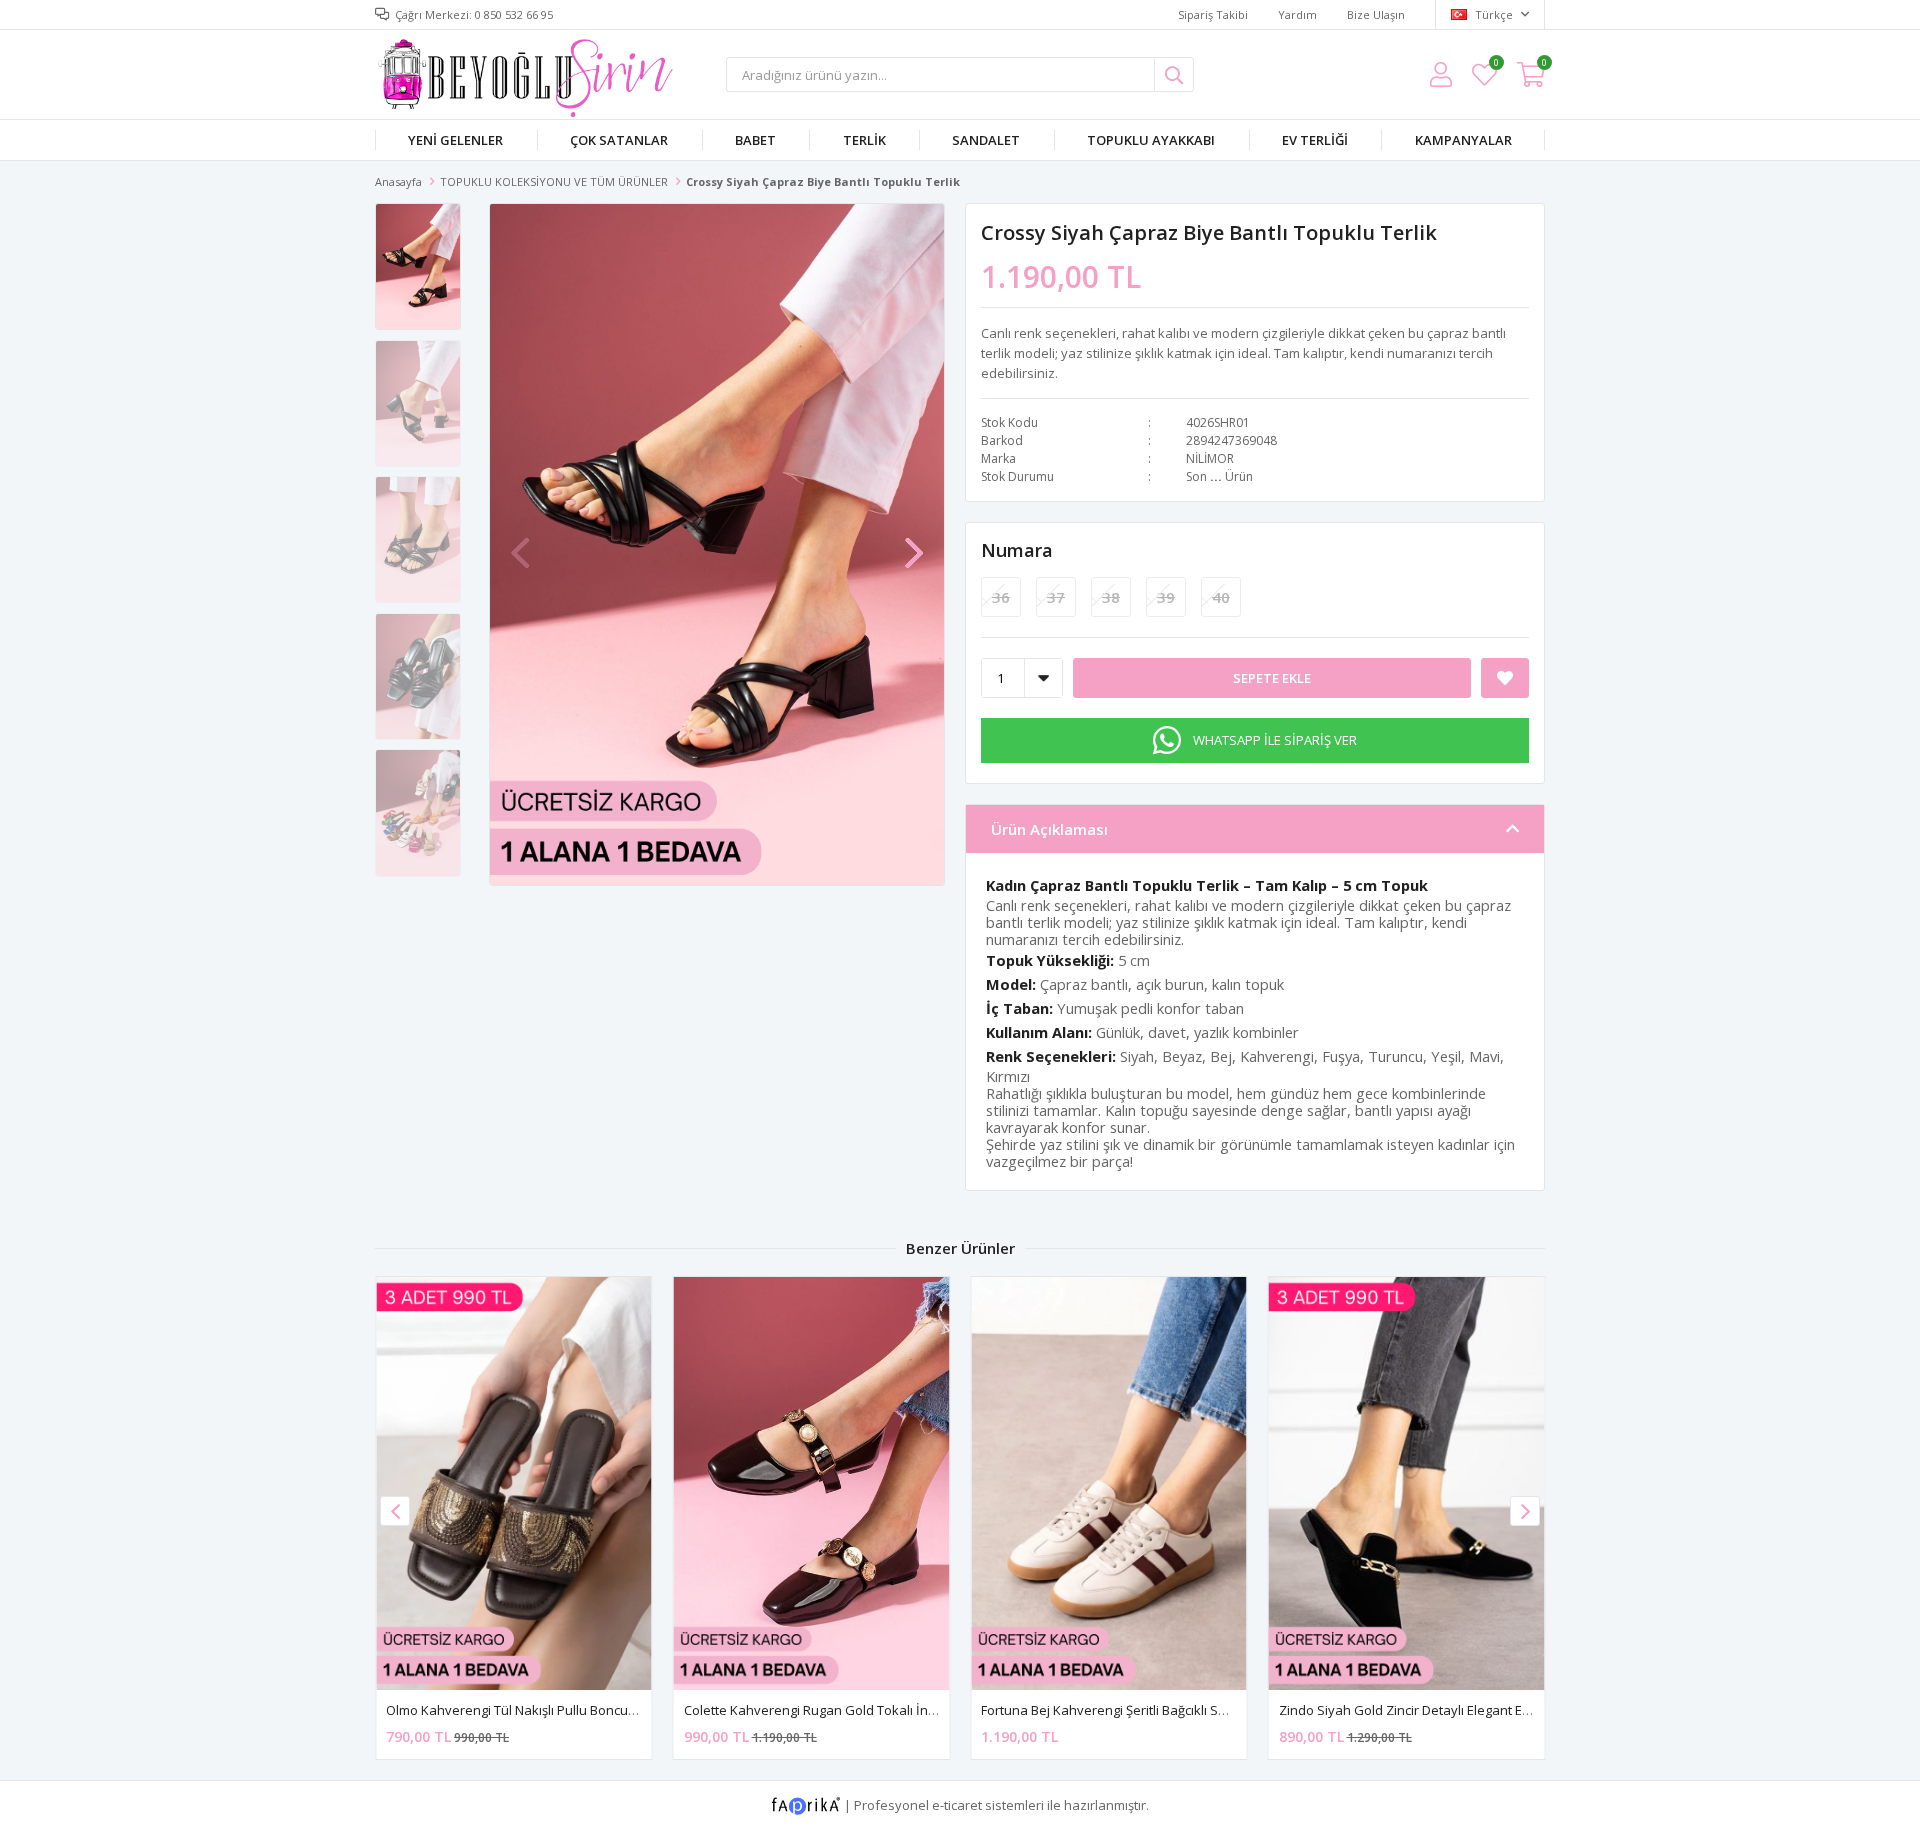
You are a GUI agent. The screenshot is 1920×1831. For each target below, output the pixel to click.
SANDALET (986, 140)
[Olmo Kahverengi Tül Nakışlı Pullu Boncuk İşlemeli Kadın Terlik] (514, 1483)
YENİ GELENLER (455, 140)
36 (1001, 597)
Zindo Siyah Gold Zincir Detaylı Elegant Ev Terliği (1423, 1710)
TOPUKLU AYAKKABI (1151, 140)
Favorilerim (1495, 65)
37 (1056, 597)
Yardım (1297, 14)
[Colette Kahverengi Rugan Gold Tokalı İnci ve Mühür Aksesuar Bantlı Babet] (812, 1483)
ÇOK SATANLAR (619, 140)
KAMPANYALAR (1463, 140)
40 (1221, 597)
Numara (1017, 550)
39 (1166, 597)
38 (1111, 597)
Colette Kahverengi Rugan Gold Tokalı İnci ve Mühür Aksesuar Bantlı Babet (910, 1710)
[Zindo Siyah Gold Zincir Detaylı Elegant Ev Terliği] (1407, 1483)
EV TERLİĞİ (1315, 140)
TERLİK (864, 140)
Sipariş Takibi (1213, 14)
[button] (914, 543)
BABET (755, 140)
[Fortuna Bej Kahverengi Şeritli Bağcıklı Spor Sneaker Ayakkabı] (1109, 1483)
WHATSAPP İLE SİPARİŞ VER (1275, 740)
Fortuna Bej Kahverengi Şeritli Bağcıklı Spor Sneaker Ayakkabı (1167, 1710)
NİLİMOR (1210, 458)
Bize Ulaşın (1376, 14)
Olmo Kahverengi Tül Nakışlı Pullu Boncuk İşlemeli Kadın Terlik (572, 1710)
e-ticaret (957, 1805)
